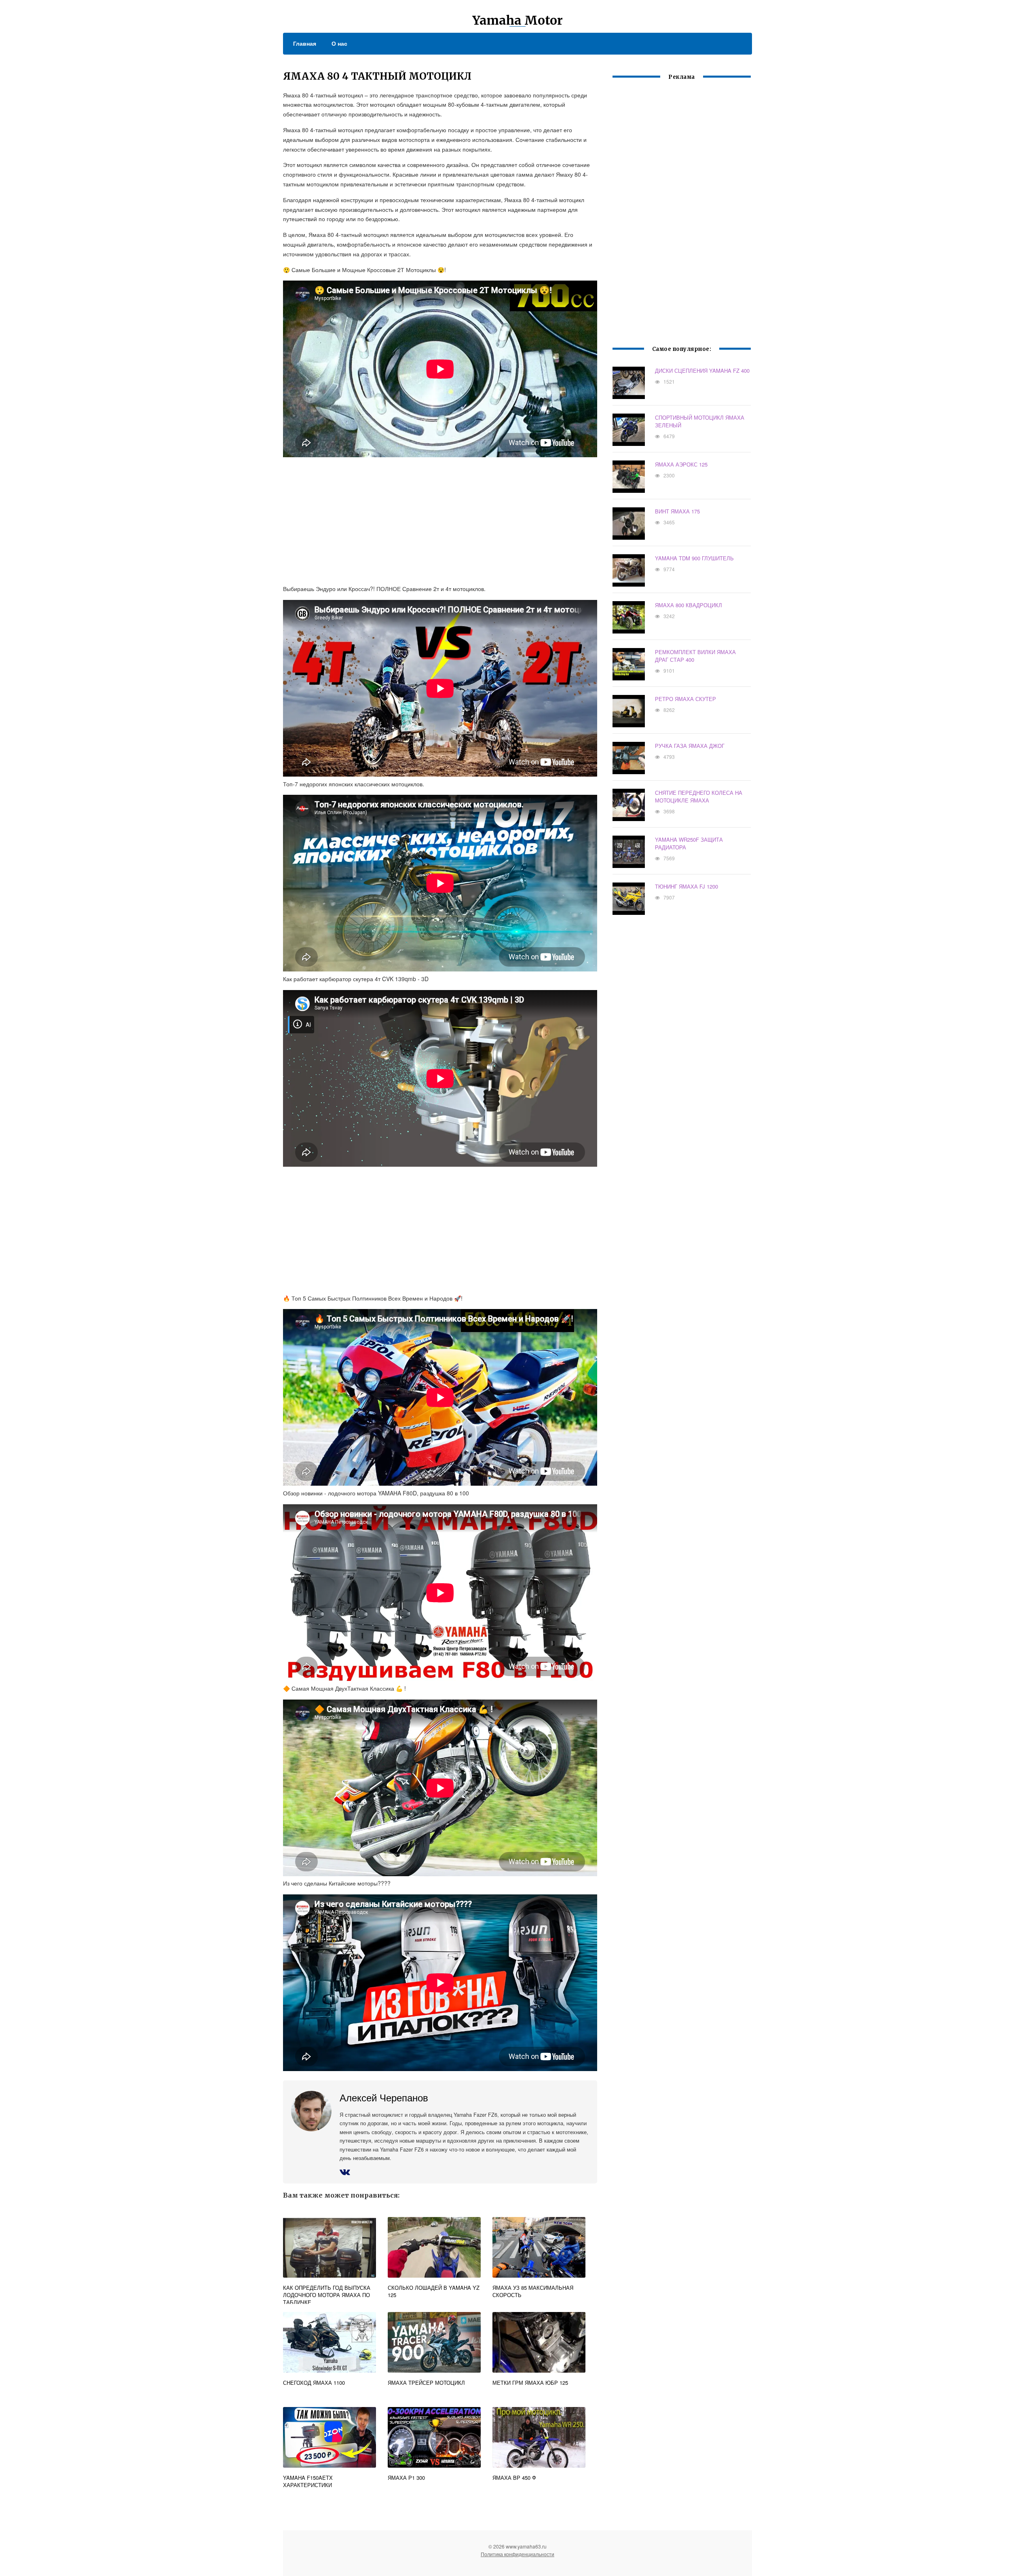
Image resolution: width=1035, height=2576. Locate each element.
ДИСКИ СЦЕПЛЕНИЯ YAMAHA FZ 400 (702, 371)
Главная (305, 43)
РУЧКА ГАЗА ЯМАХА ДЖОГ (690, 746)
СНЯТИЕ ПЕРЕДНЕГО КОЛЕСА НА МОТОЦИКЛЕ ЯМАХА (699, 796)
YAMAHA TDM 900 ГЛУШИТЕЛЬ (694, 558)
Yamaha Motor (517, 20)
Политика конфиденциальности (517, 2554)
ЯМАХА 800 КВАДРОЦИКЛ (689, 605)
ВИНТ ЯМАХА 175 (677, 511)
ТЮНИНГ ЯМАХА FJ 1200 (686, 886)
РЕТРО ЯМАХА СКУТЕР (685, 699)
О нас (339, 43)
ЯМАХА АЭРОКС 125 (681, 464)
